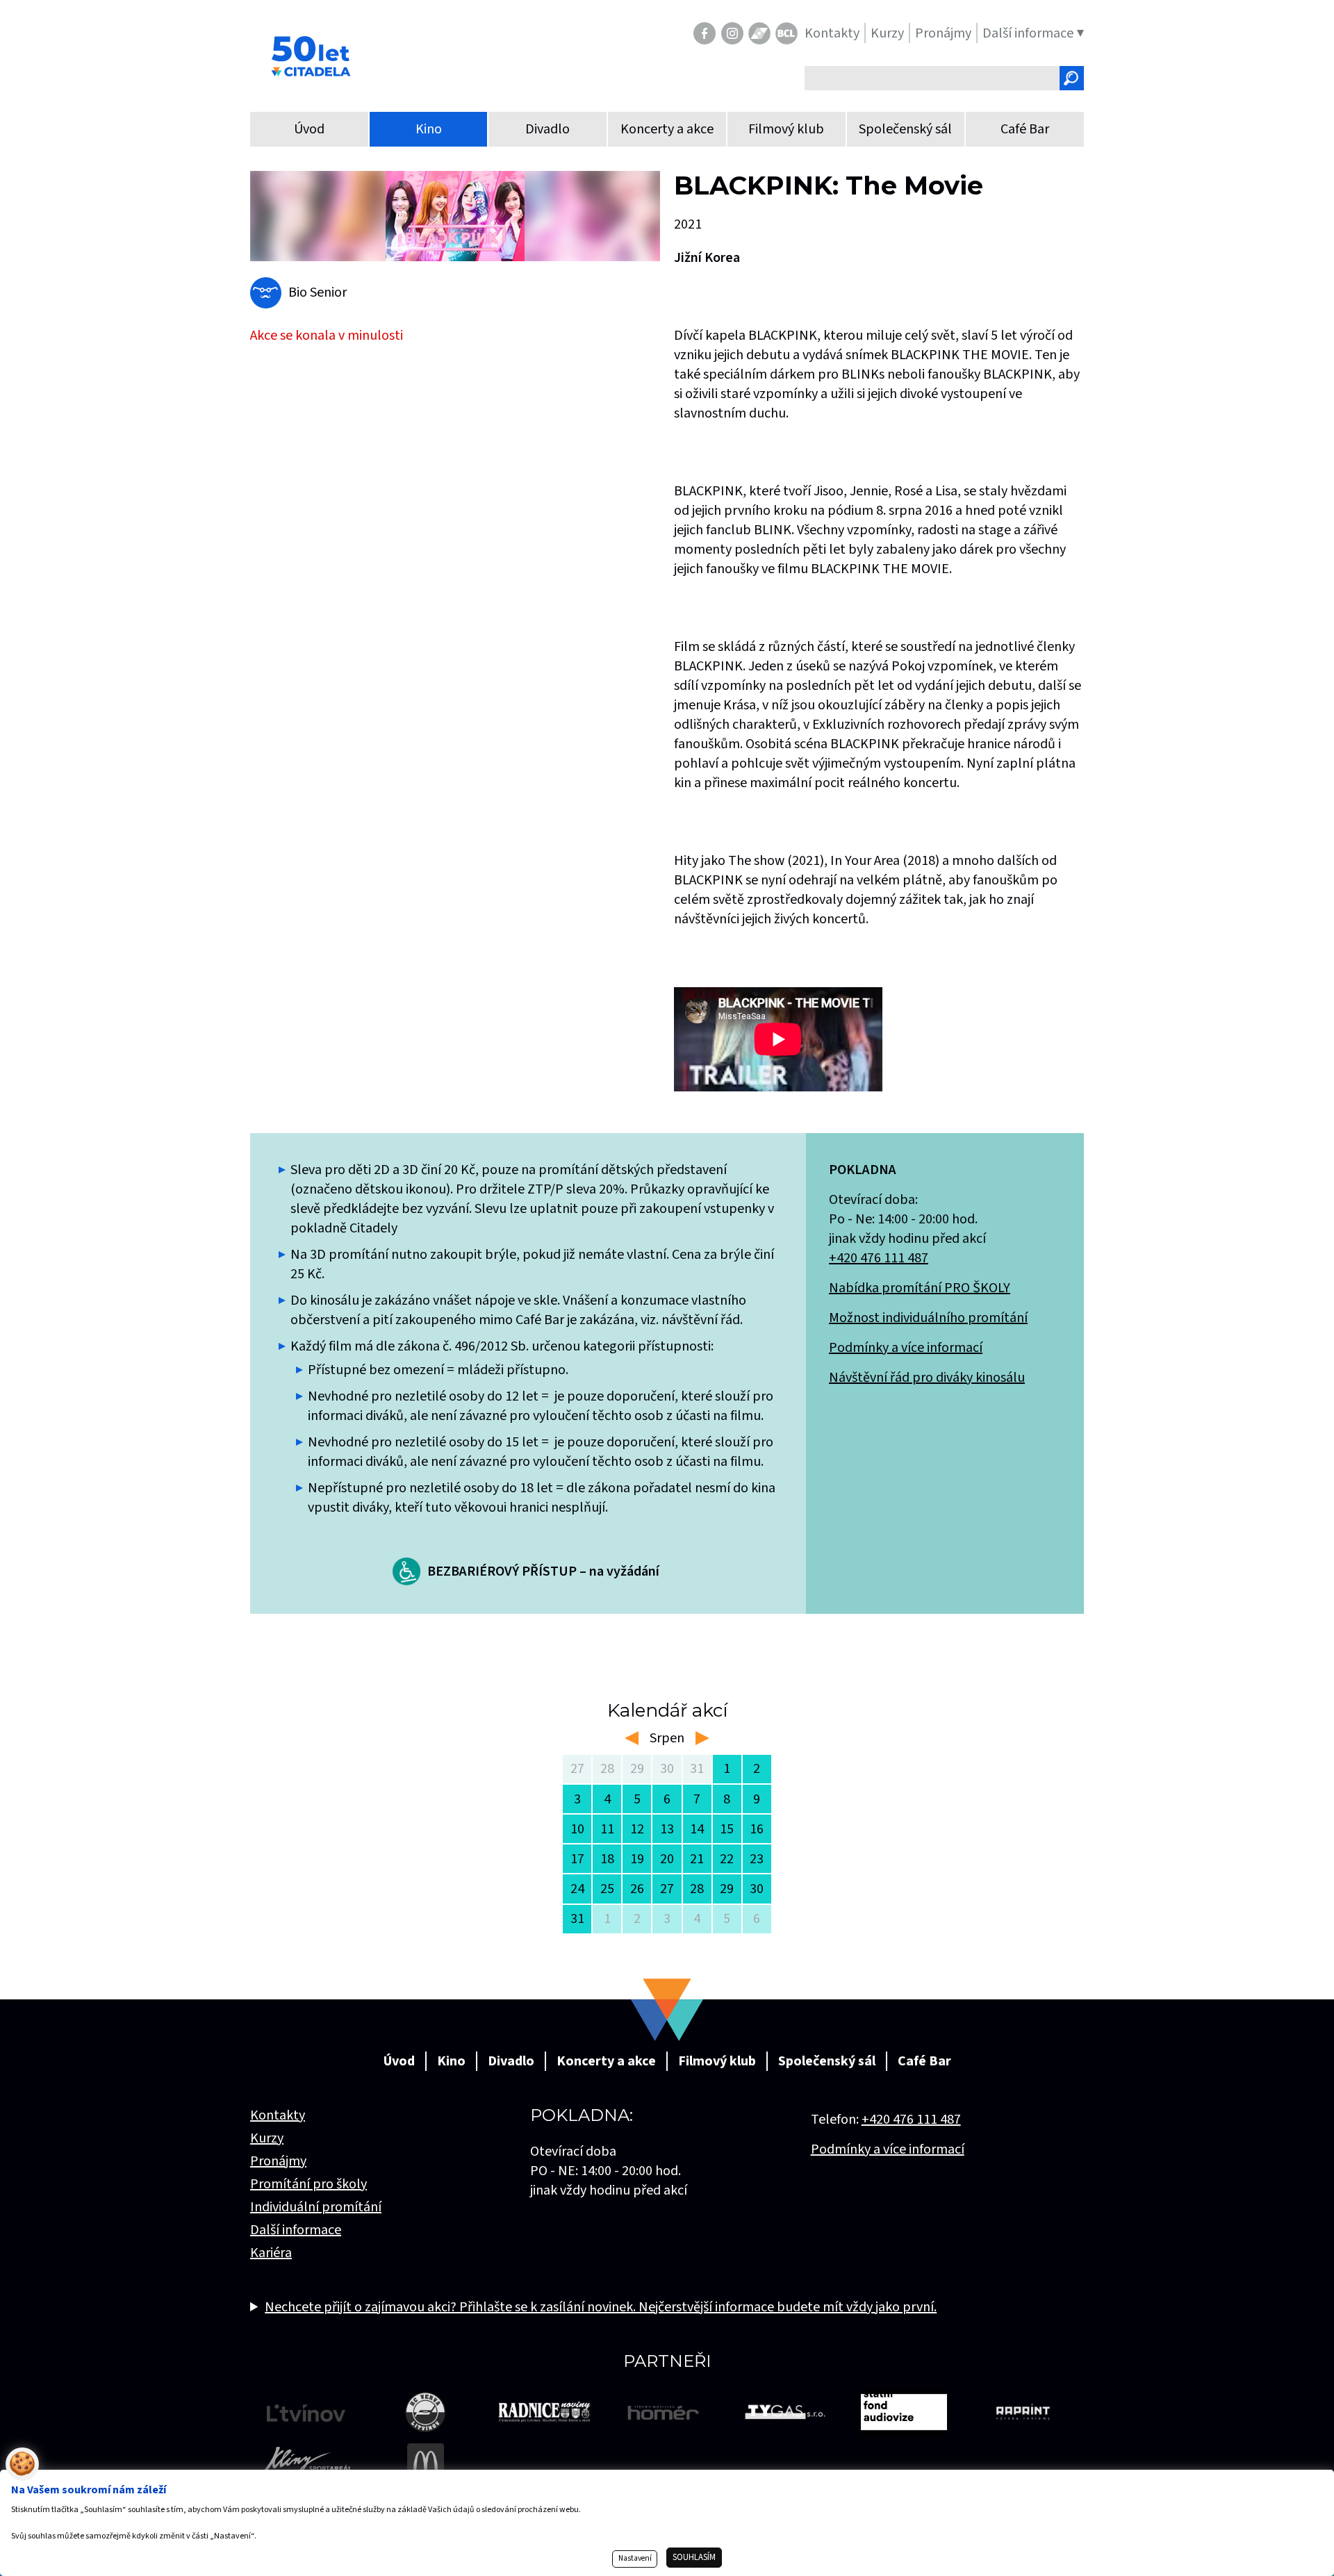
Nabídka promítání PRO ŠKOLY (920, 1288)
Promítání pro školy (308, 2184)
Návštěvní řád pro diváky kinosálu (927, 1378)
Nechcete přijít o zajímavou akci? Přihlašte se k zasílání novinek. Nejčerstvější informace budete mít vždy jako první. (601, 2307)
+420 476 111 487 (879, 1258)
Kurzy (267, 2138)
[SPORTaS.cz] (759, 33)
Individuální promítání (316, 2207)
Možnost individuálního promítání (928, 1318)
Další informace (296, 2230)
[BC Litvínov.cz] (787, 33)
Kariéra (271, 2253)
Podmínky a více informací (906, 1348)
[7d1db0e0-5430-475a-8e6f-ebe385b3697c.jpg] (455, 216)
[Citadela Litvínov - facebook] (705, 33)
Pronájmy (278, 2161)
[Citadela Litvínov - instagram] (732, 33)
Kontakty (278, 2115)
